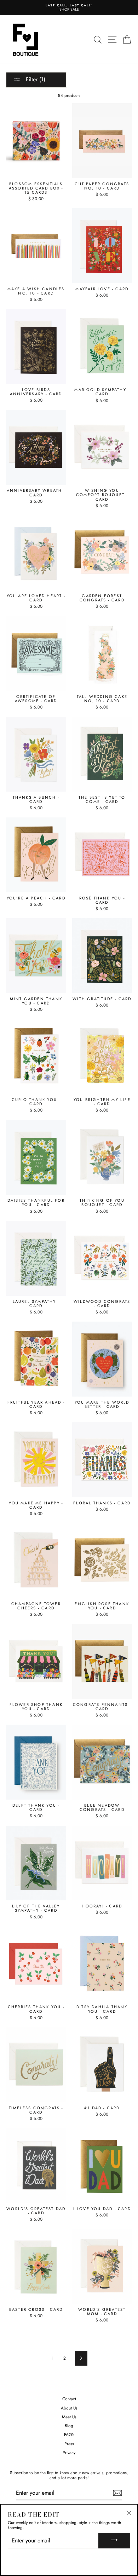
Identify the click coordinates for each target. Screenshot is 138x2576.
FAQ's (69, 2434)
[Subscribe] (117, 2493)
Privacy (69, 2452)
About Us (69, 2408)
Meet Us (69, 2417)
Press (69, 2444)
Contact (69, 2399)
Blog (69, 2426)
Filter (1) (35, 79)
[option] (69, 8)
